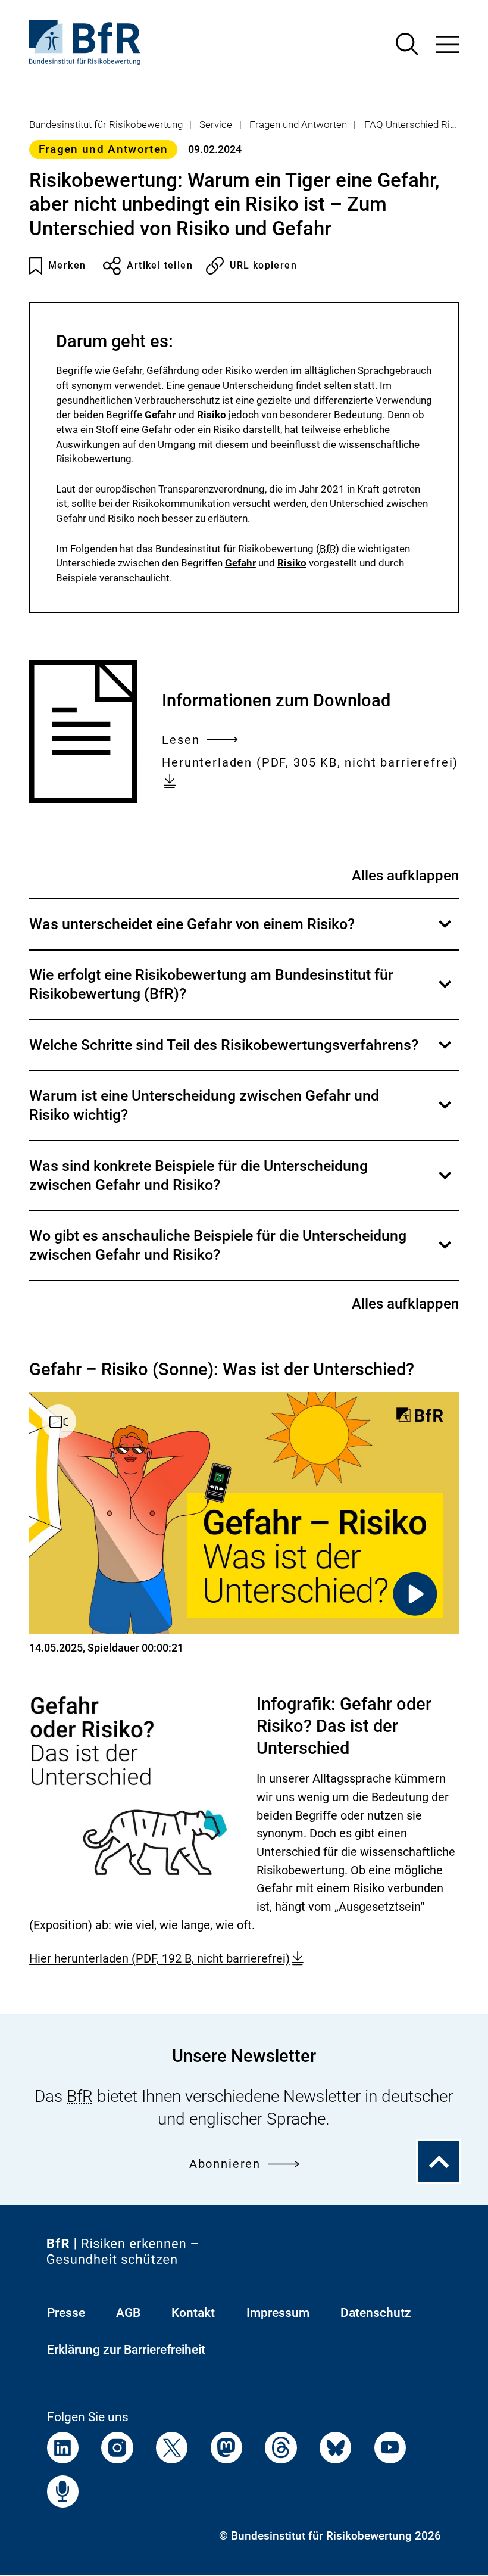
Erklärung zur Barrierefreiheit (126, 2349)
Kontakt (193, 2312)
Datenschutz (376, 2312)
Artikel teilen (160, 265)
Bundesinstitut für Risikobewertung (106, 124)
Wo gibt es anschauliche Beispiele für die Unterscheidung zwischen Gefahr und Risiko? (241, 1253)
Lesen (181, 742)
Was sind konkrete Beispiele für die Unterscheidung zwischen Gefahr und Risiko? (241, 1183)
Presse (66, 2312)
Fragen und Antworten (298, 124)
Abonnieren (225, 2164)
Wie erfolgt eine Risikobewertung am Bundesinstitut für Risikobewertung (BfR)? (241, 993)
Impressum (278, 2312)
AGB (128, 2312)
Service (216, 124)
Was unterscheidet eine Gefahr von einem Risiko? (241, 932)
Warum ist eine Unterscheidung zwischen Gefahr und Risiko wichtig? (241, 1113)
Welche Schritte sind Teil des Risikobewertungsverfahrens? (241, 1053)
